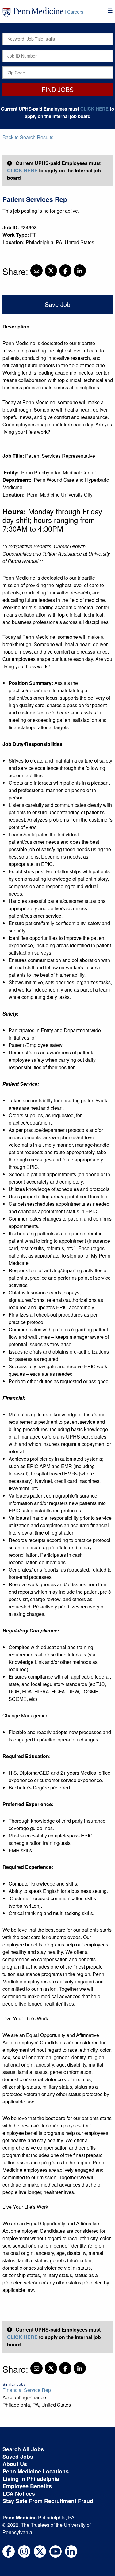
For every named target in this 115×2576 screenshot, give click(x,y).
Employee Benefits (27, 2486)
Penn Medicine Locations (36, 2471)
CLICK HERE (94, 109)
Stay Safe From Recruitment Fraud (48, 2501)
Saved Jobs (18, 2457)
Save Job (57, 304)
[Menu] (110, 11)
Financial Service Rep (27, 2390)
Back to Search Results (28, 137)
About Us (15, 2464)
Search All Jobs (23, 2449)
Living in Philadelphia (31, 2479)
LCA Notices (19, 2493)
